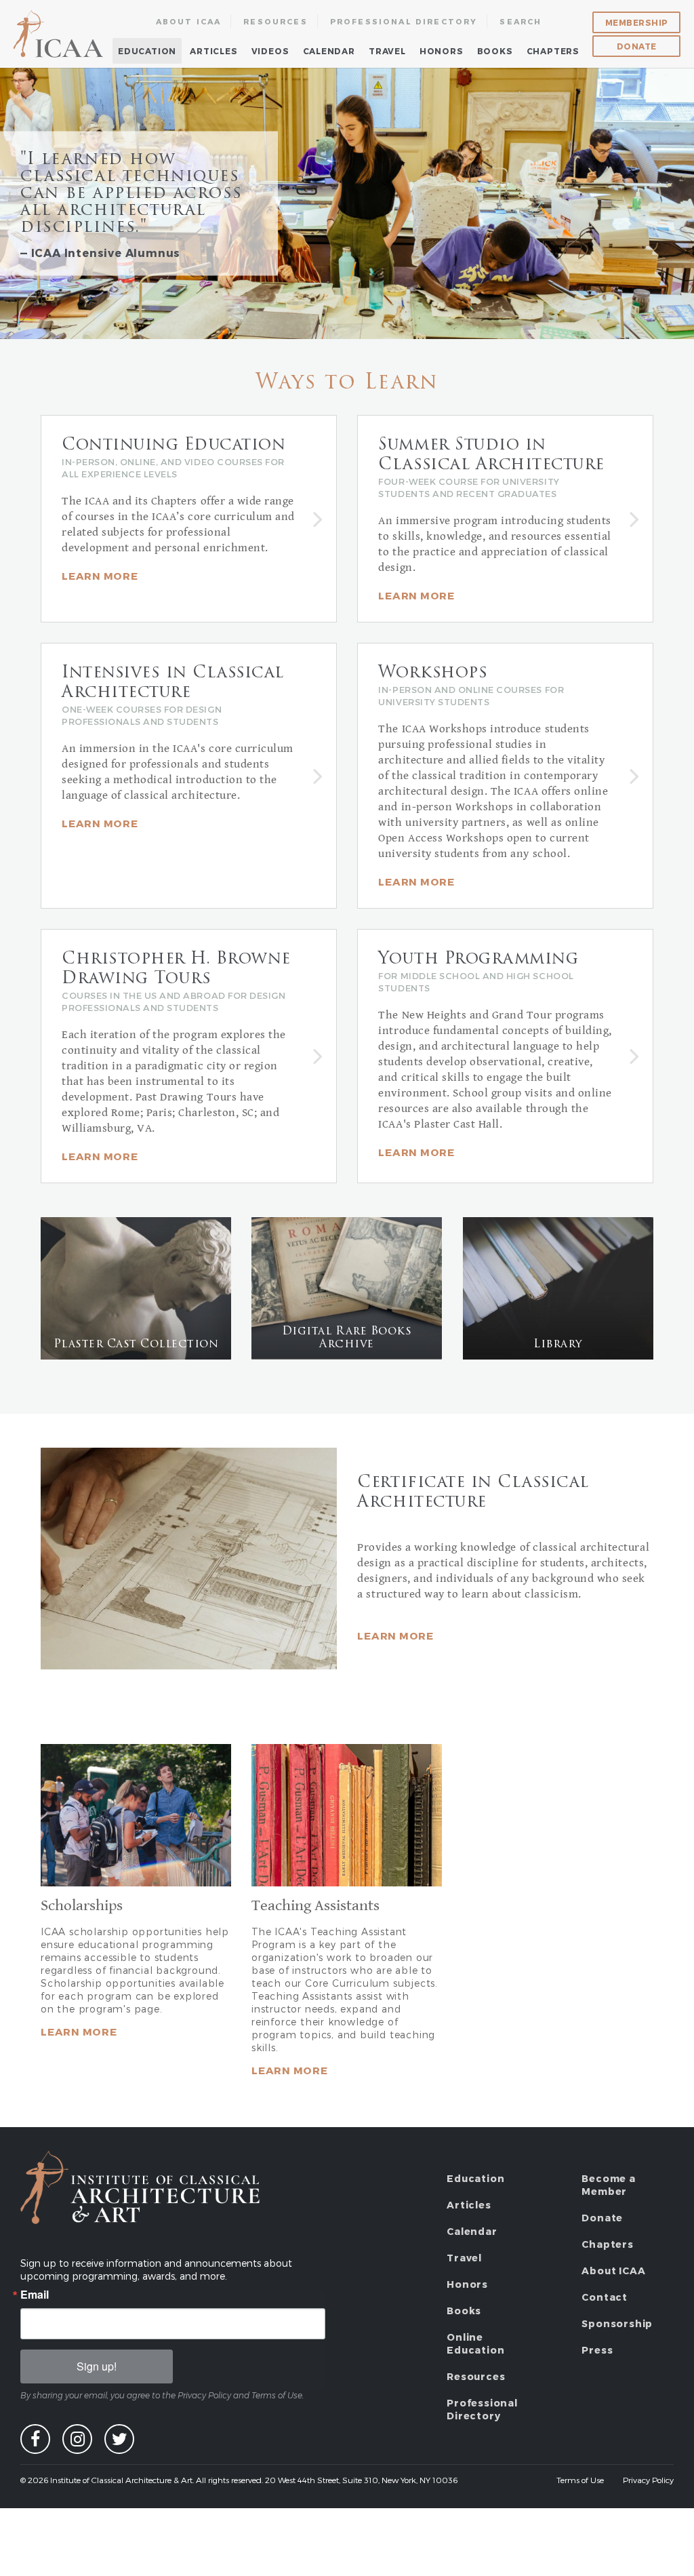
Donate (637, 46)
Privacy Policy (648, 2480)
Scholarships (82, 1906)
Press (597, 2350)
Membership (637, 22)
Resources (275, 21)
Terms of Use (580, 2480)
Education (147, 51)
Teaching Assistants (315, 1906)
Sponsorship (617, 2323)
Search (520, 21)
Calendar (329, 51)
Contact (605, 2297)
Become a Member (608, 2185)
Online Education (475, 2343)
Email (35, 2295)
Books (495, 51)
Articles (213, 51)
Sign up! (97, 2366)
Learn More (395, 1636)
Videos (270, 51)
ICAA (59, 34)
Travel (387, 51)
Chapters (553, 51)
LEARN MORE (290, 2070)
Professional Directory (404, 21)
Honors (442, 51)
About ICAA (189, 21)
